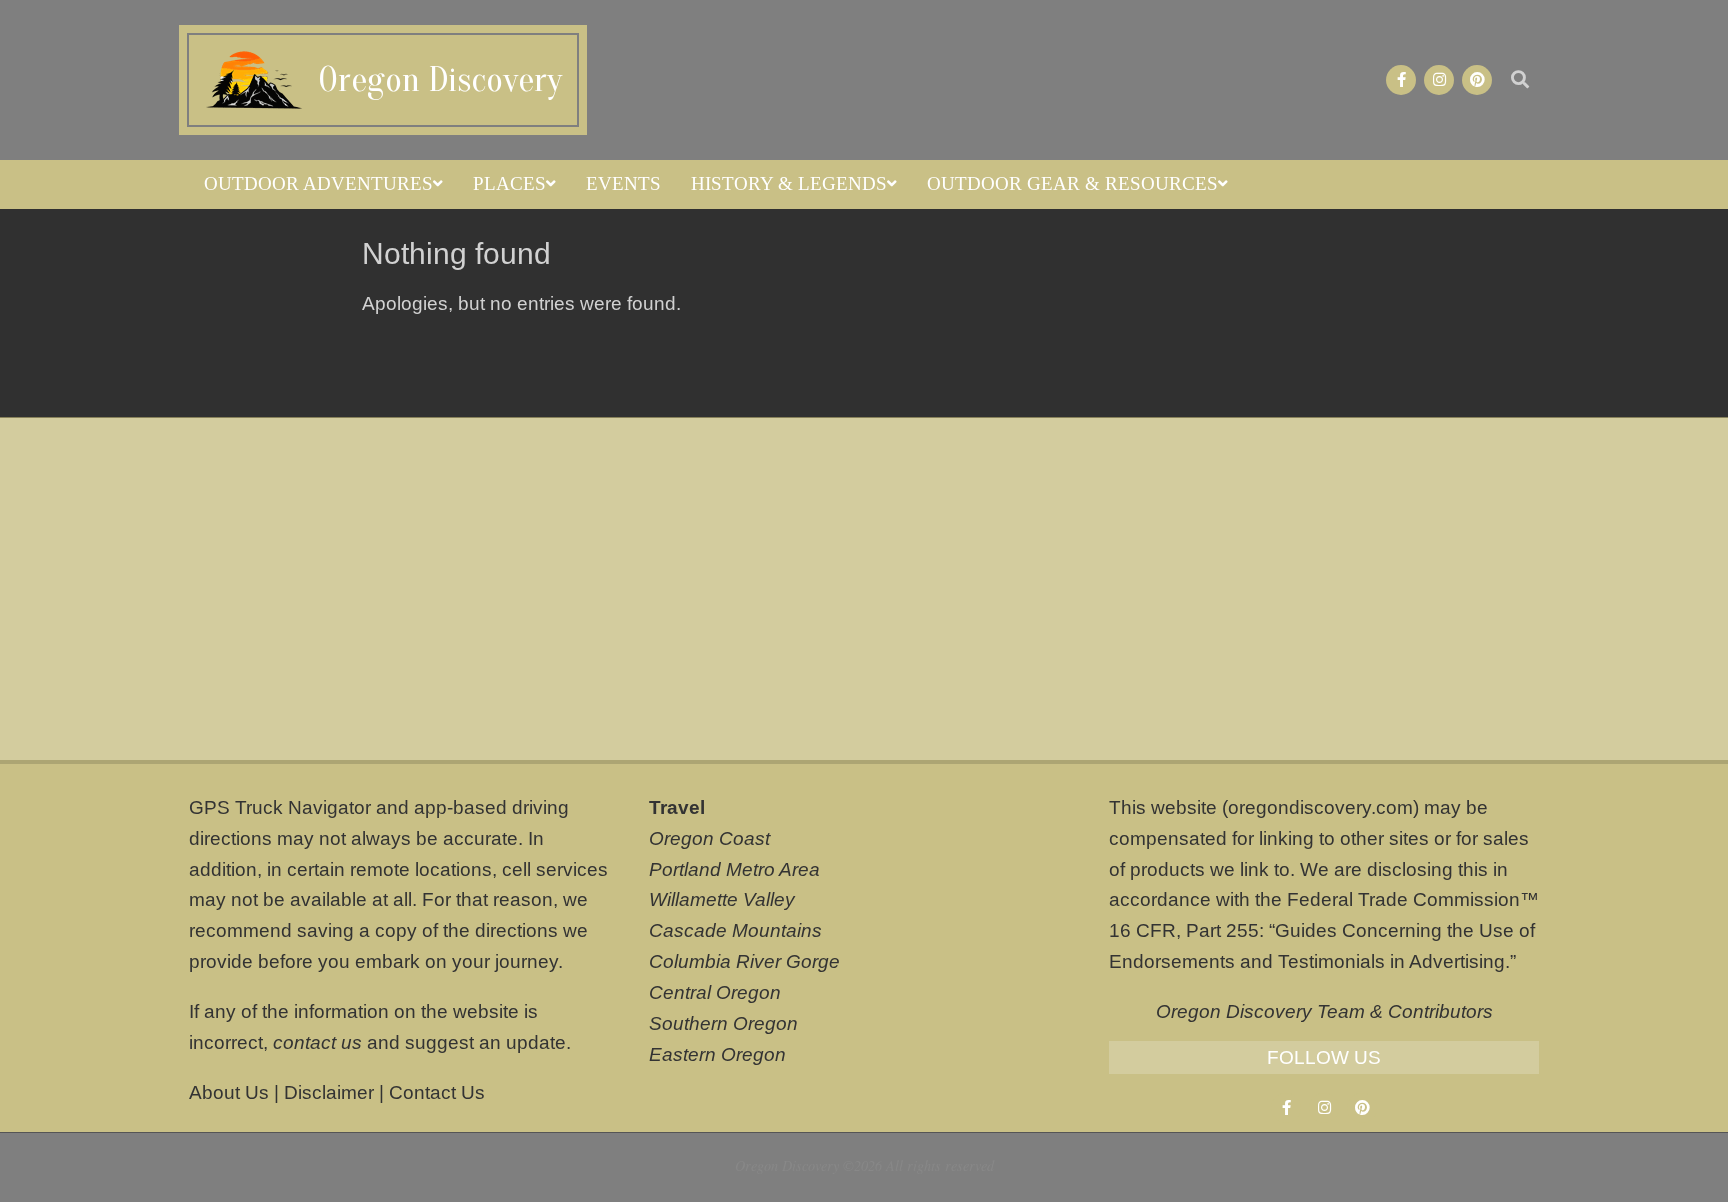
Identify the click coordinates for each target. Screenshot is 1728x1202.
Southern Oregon (723, 1023)
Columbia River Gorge (744, 961)
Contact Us (437, 1092)
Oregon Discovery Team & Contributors (1324, 1011)
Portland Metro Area (734, 869)
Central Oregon (715, 992)
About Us (229, 1092)
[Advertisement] (864, 589)
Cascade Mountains (735, 930)
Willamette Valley (722, 899)
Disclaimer (329, 1092)
